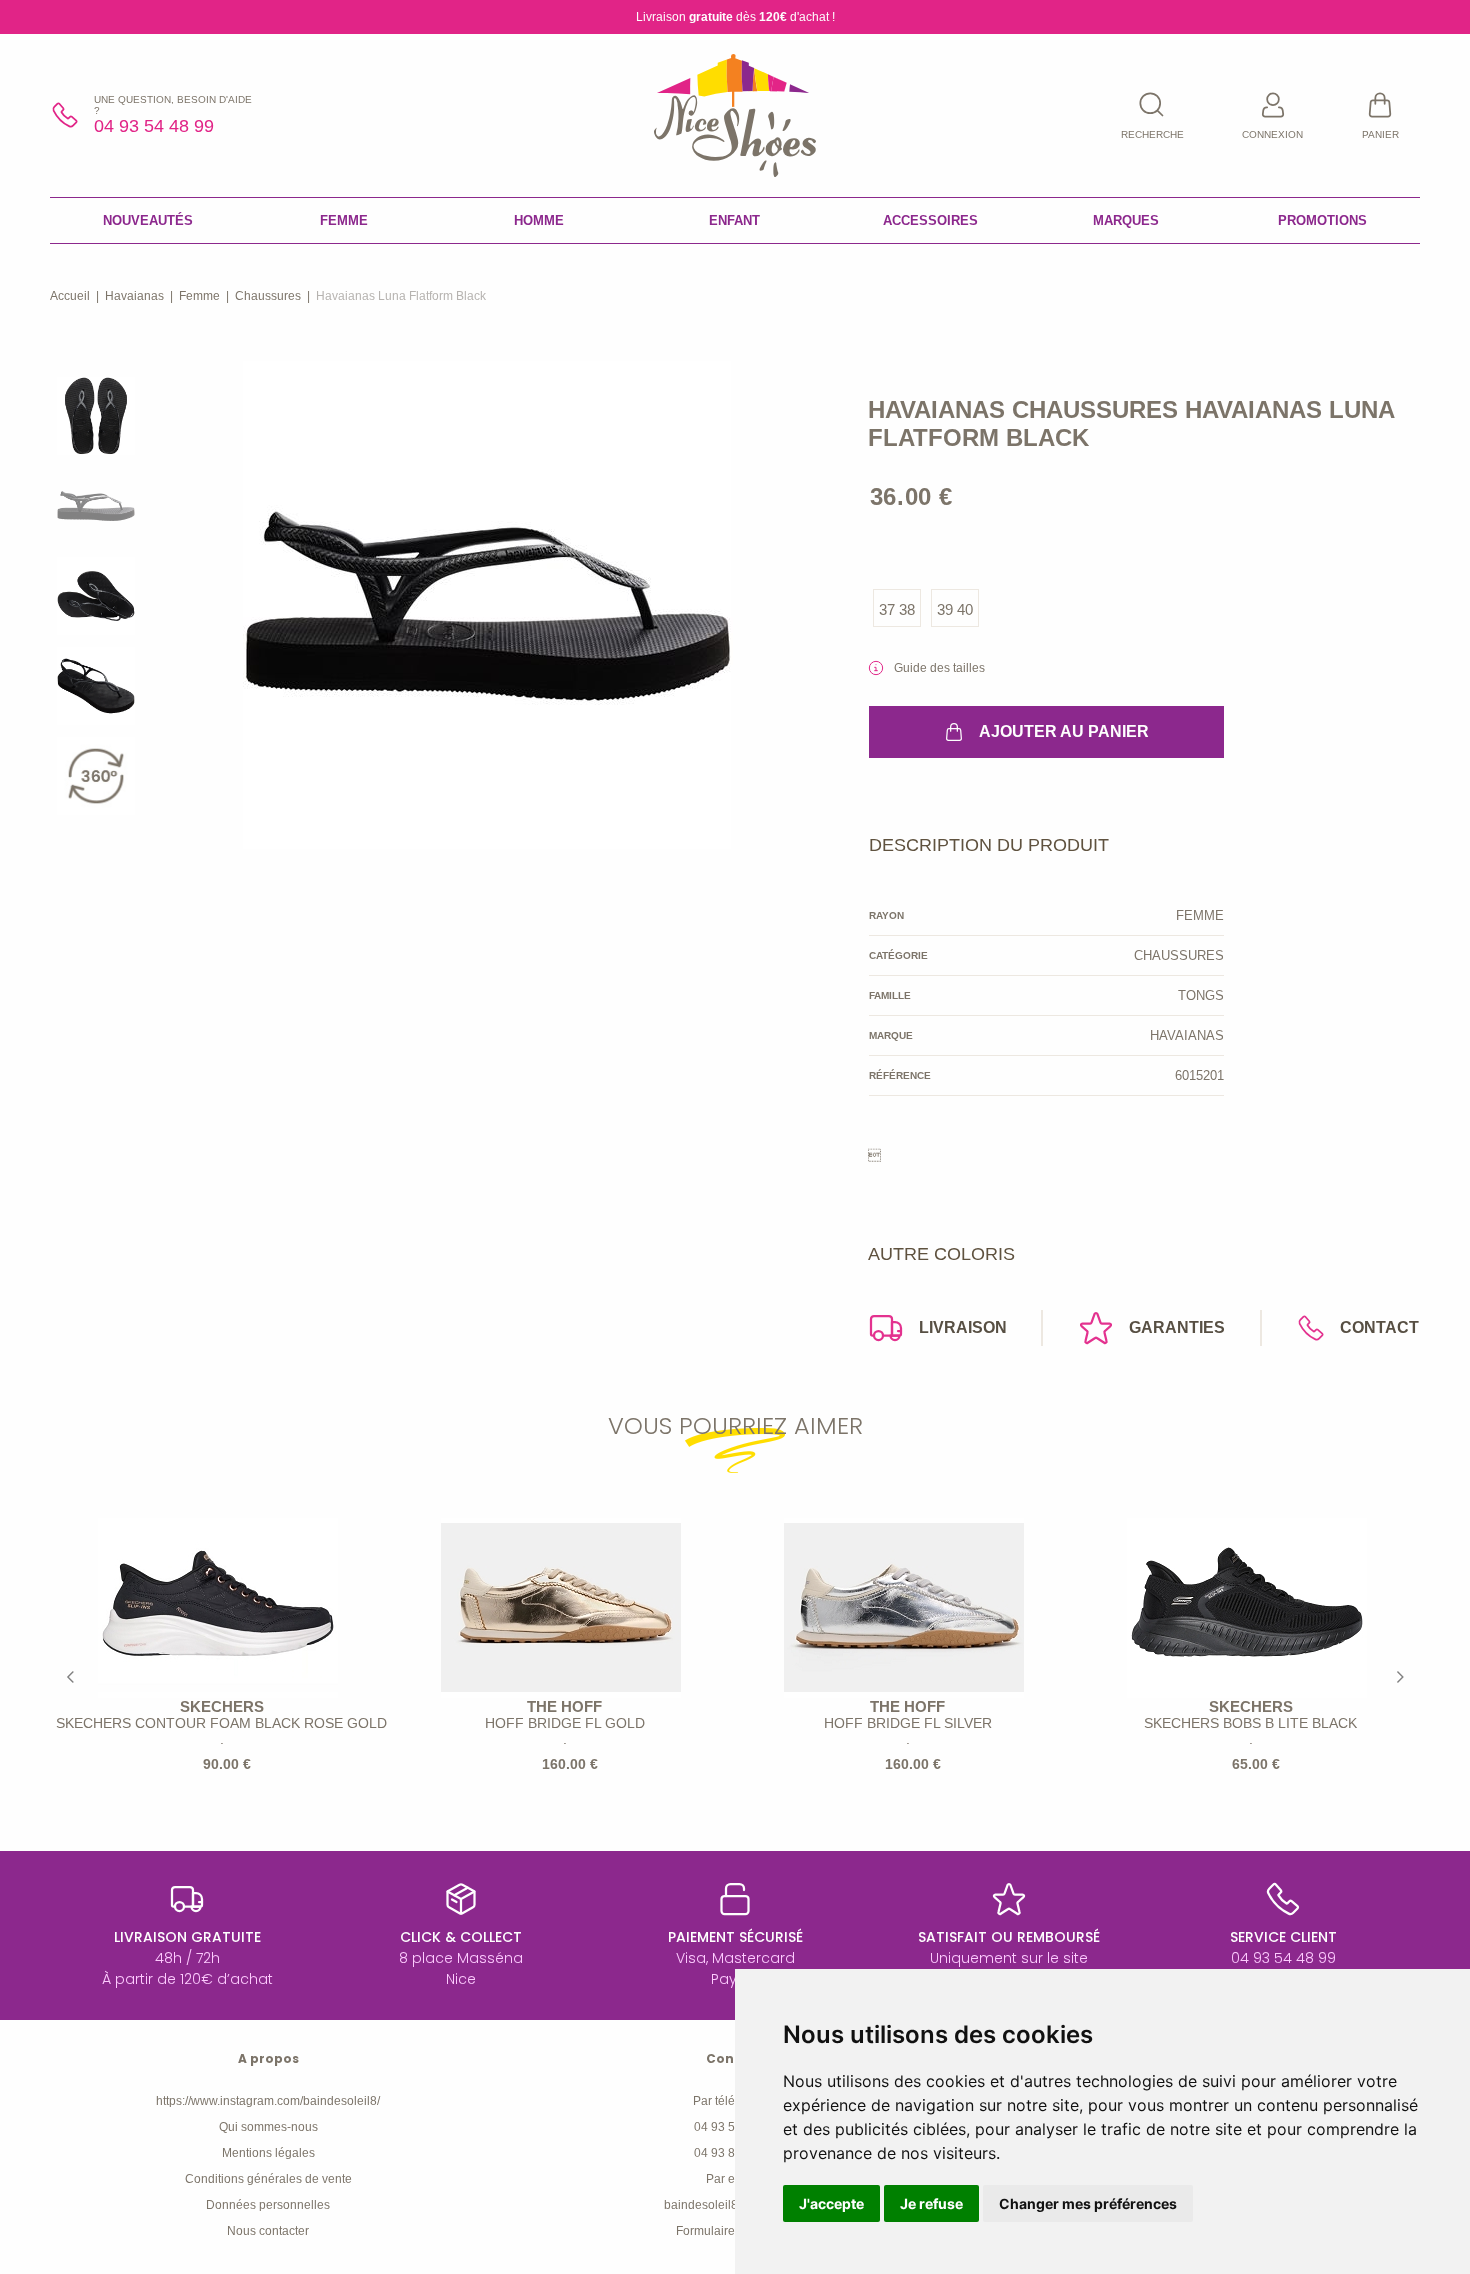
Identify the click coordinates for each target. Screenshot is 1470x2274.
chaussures (268, 296)
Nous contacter (268, 2231)
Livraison (963, 1327)
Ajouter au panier (1064, 731)
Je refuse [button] (931, 2203)
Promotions (1322, 220)
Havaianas (134, 296)
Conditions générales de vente (268, 2179)
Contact (1379, 1327)
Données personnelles (268, 2205)
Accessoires (930, 220)
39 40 (955, 609)
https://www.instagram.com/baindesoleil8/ (268, 2101)
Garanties (1177, 1327)
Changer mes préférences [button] (1088, 2203)
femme (199, 296)
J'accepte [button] (831, 2203)
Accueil (70, 296)
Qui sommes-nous (268, 2127)
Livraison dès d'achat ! (735, 17)
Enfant (734, 220)
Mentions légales (268, 2153)
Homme (539, 220)
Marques (1126, 220)
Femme (344, 220)
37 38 (897, 609)
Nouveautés (148, 220)
